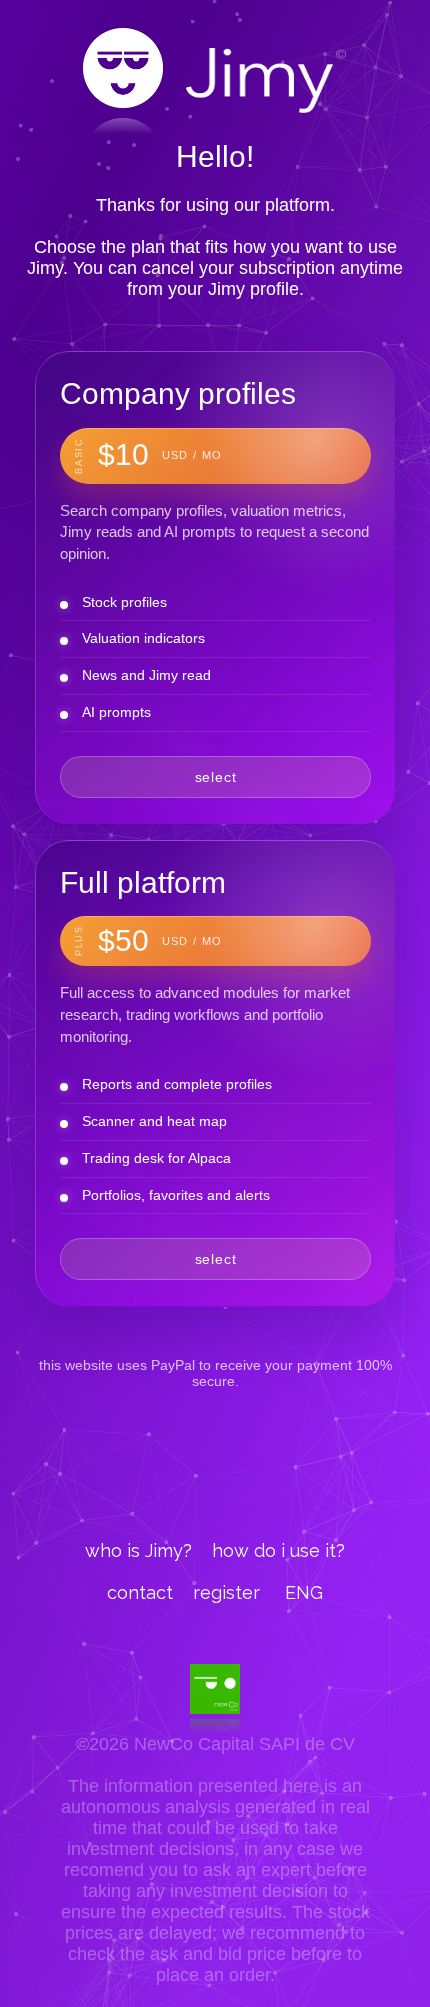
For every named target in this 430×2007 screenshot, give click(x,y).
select (216, 777)
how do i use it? (278, 1550)
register (226, 1592)
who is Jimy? (138, 1550)
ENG (304, 1592)
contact (140, 1592)
